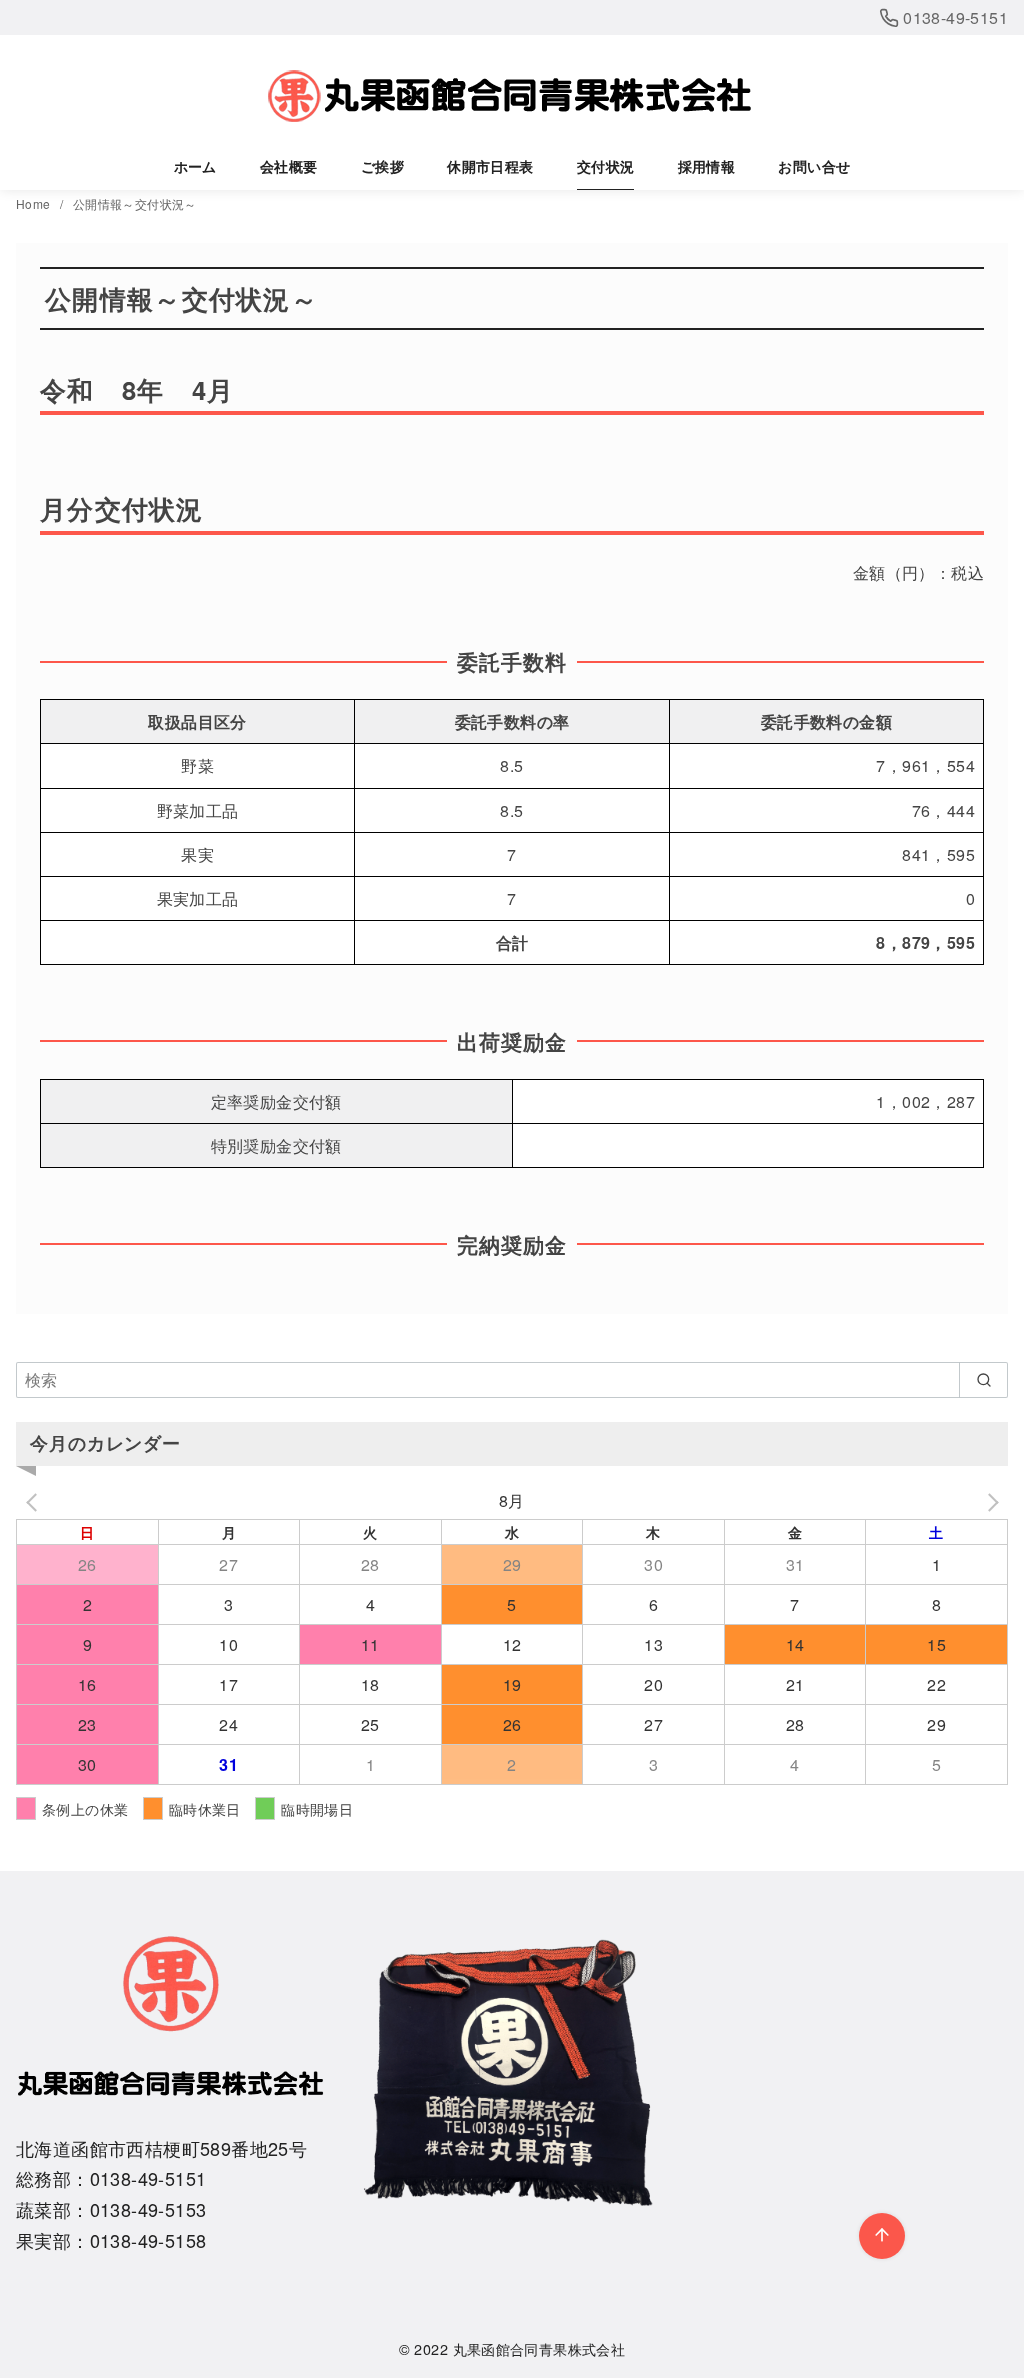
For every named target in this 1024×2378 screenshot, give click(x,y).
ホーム (195, 166)
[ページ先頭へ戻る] (882, 2236)
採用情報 (707, 166)
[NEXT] (989, 1500)
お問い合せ (814, 166)
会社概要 (289, 166)
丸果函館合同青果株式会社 (539, 2348)
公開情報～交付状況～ (135, 203)
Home (35, 203)
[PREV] (35, 1500)
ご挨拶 (382, 166)
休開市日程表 (490, 166)
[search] (983, 1380)
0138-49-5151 (953, 17)
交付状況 (606, 166)
